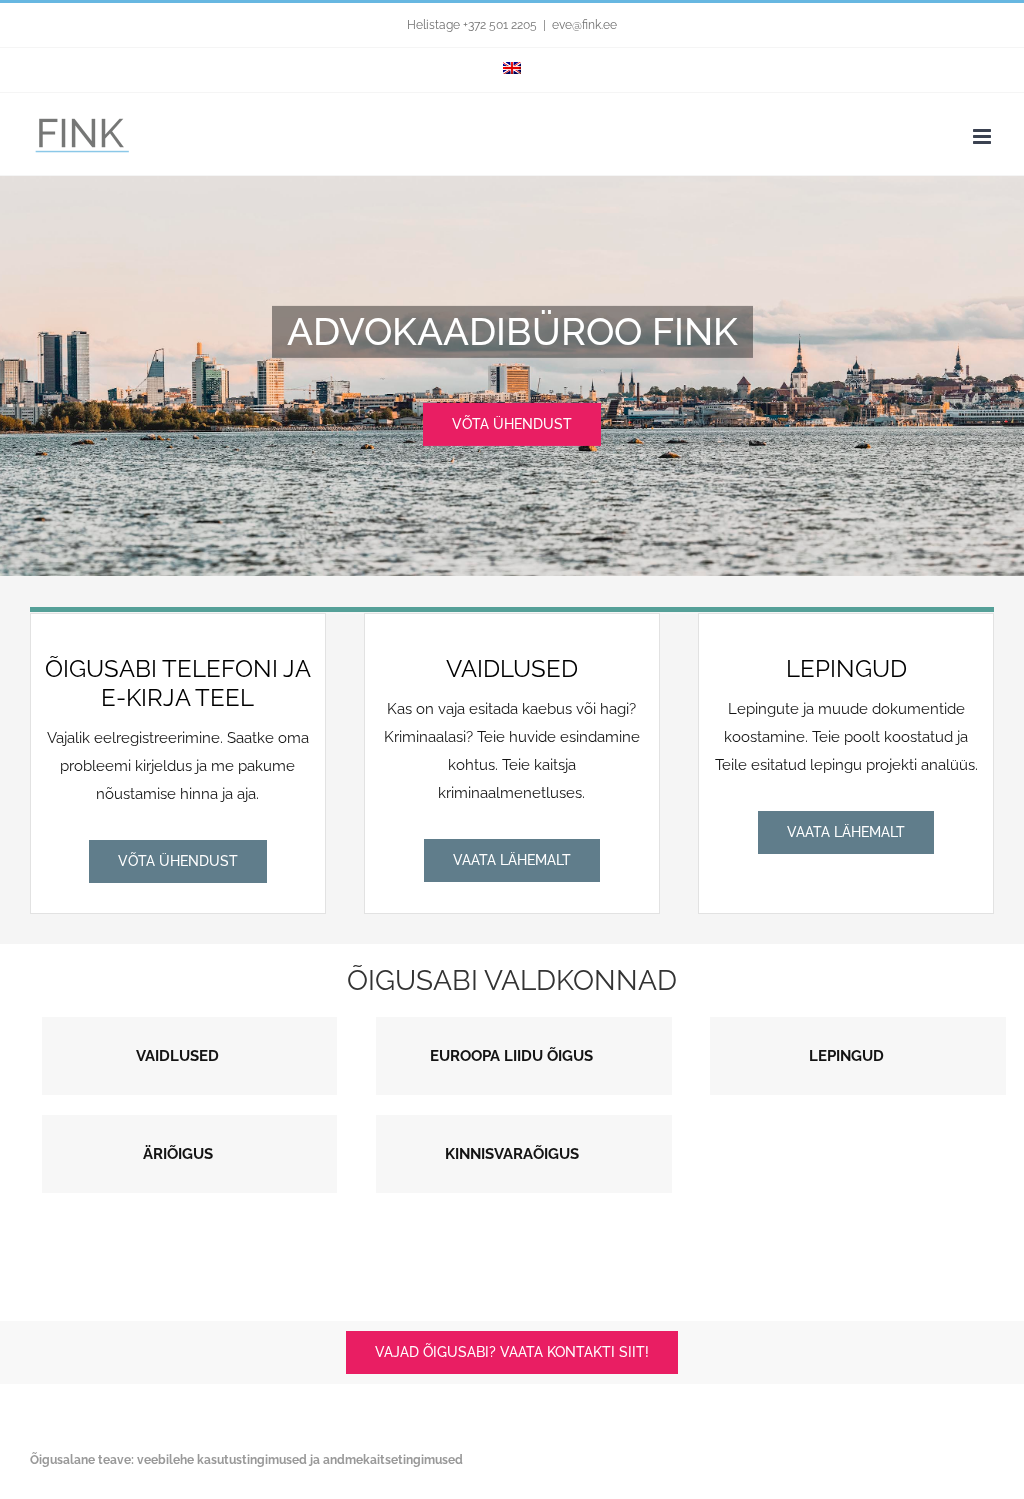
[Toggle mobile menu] (983, 136)
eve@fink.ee (584, 25)
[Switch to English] (512, 70)
